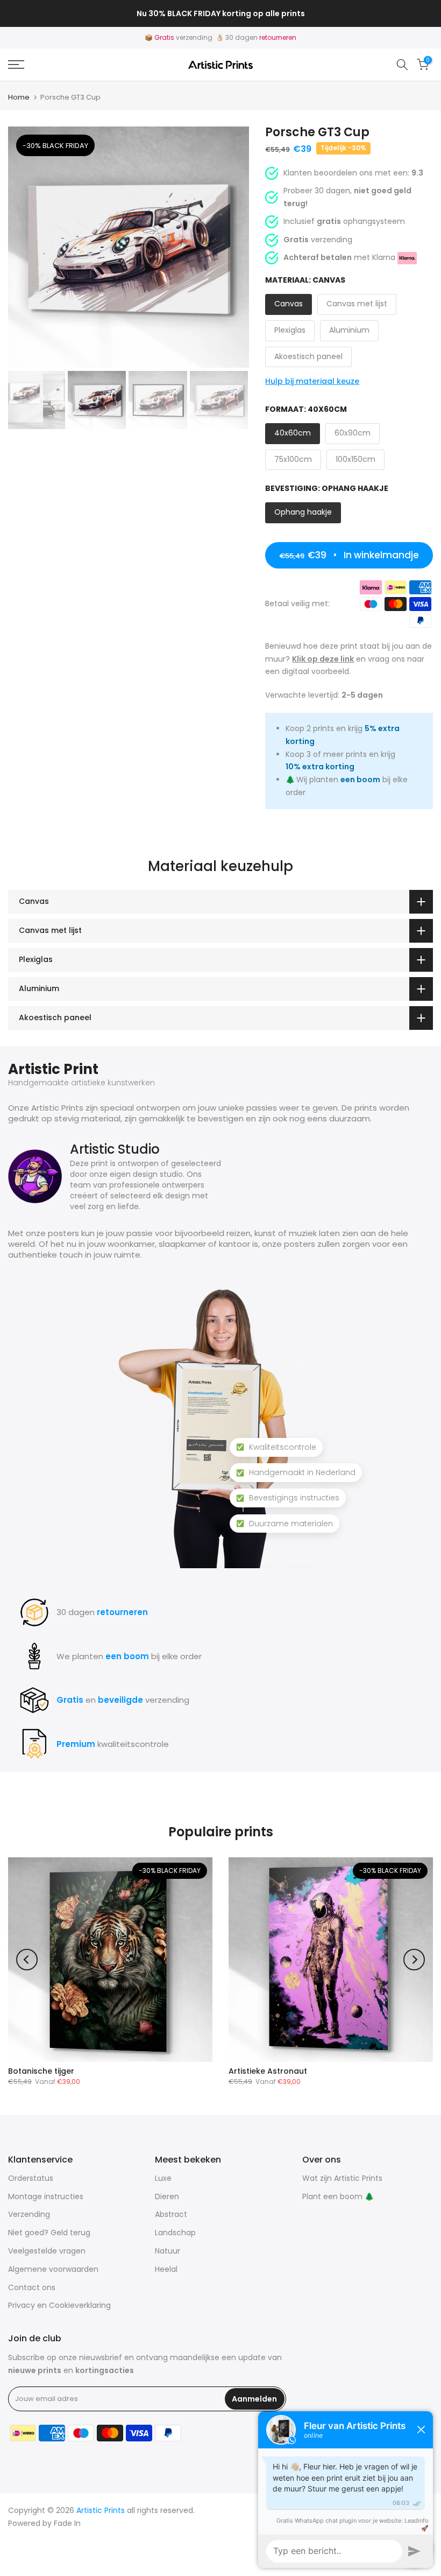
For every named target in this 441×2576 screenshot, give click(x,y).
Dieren (167, 2196)
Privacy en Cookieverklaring (59, 2305)
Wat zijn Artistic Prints (342, 2178)
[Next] (414, 1960)
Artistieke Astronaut (268, 2071)
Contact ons (32, 2287)
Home (19, 97)
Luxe (163, 2178)
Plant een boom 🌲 (338, 2196)
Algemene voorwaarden (53, 2269)
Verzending (29, 2214)
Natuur (168, 2251)
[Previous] (27, 1960)
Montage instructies (46, 2196)
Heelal (166, 2269)
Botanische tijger (41, 2071)
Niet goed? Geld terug (49, 2233)
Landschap (175, 2233)
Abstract (171, 2214)
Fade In (67, 2523)
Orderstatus (31, 2178)
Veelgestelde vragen (47, 2251)
